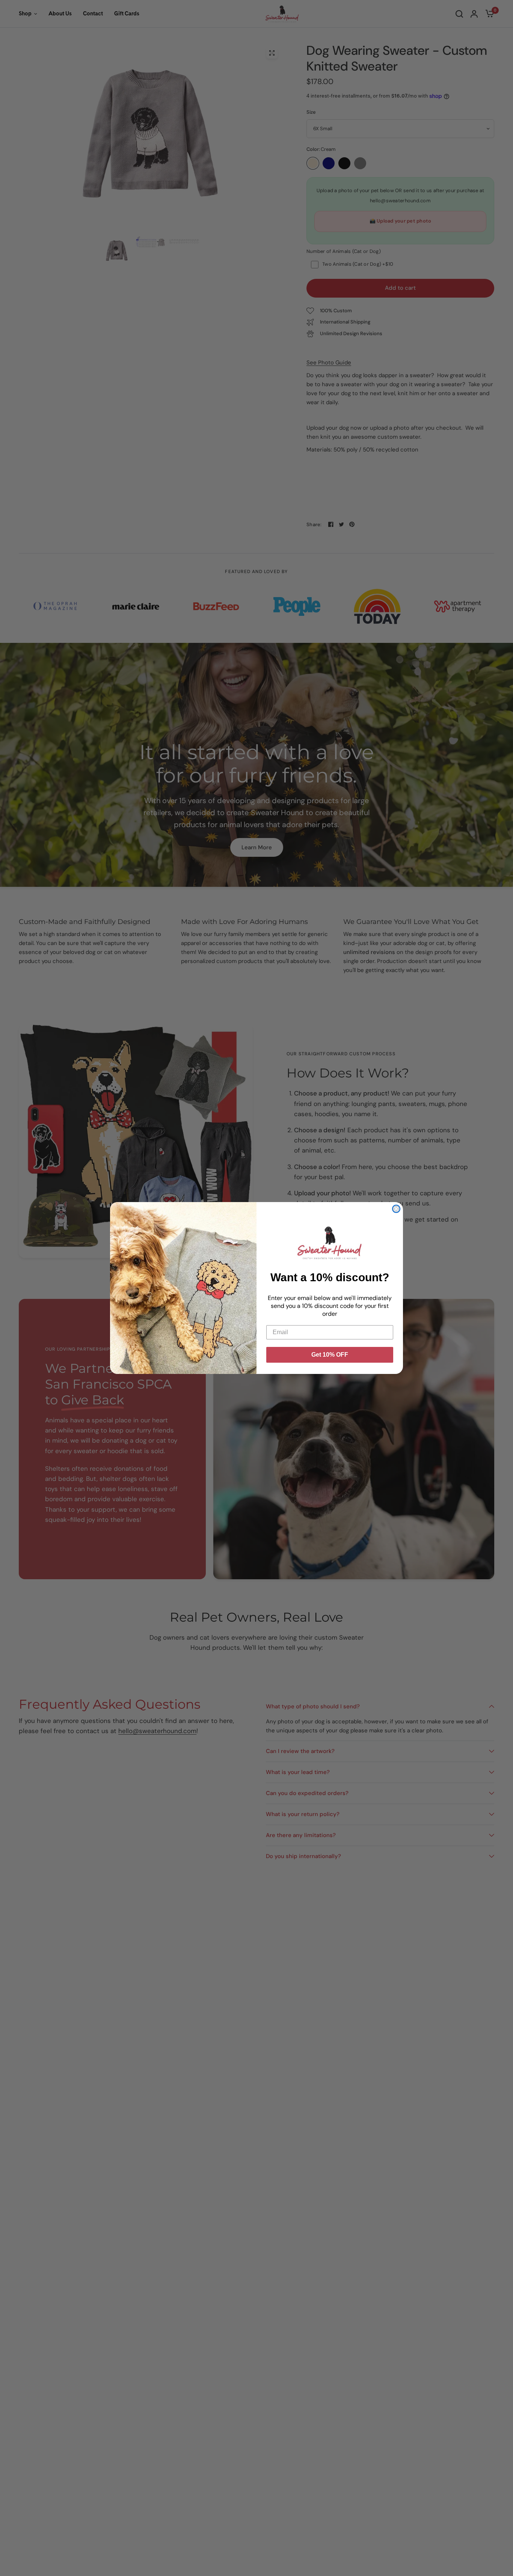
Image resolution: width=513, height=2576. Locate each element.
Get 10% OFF (330, 1355)
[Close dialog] (396, 1209)
